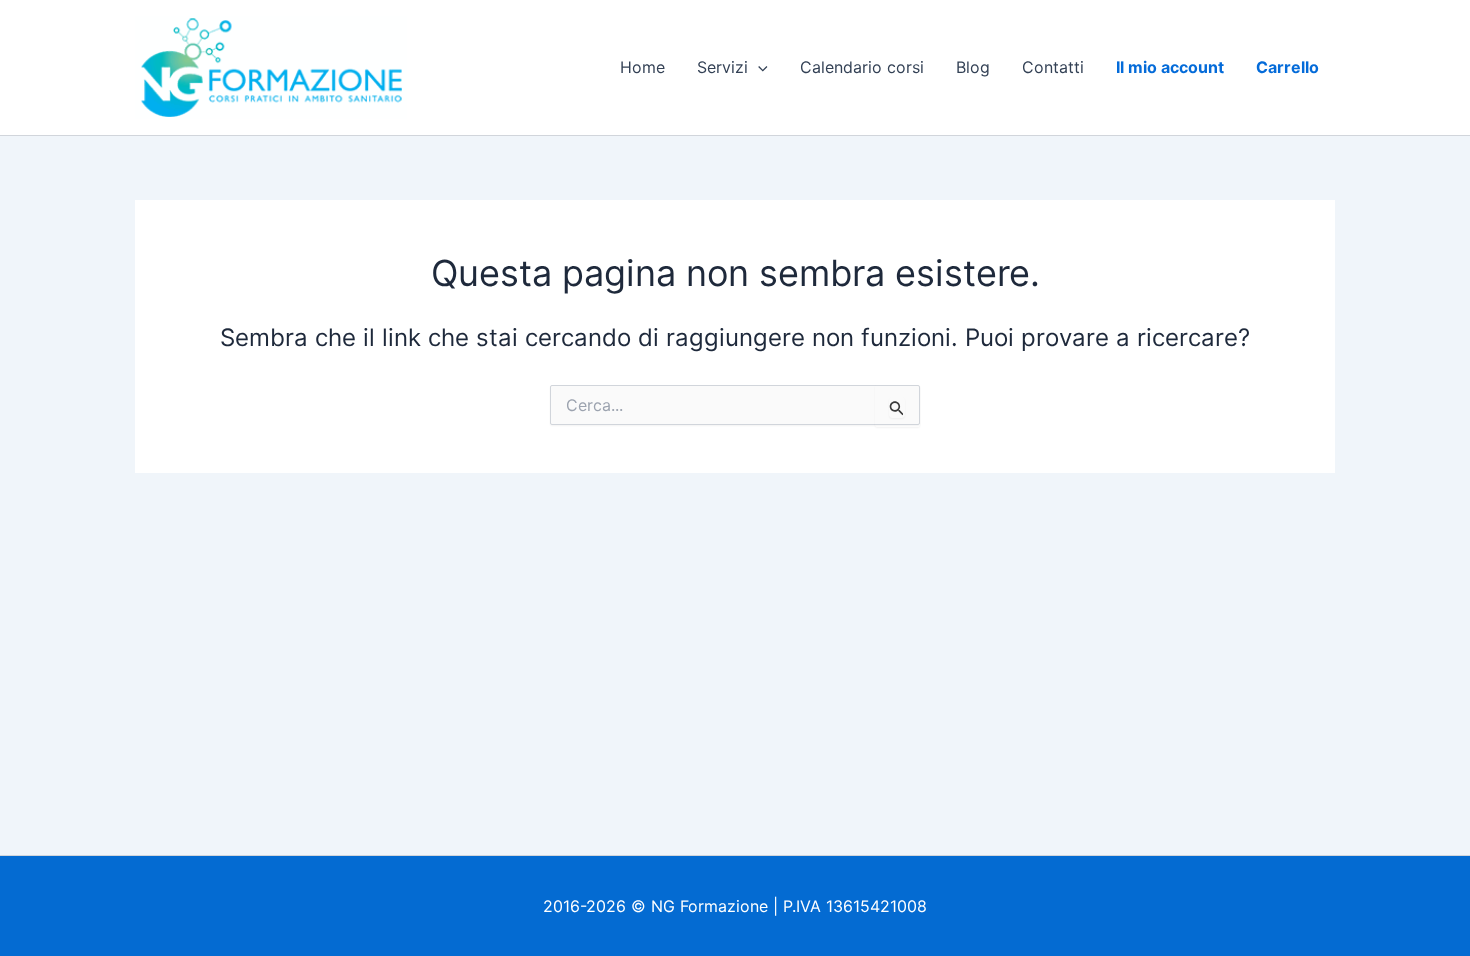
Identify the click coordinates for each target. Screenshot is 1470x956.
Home (642, 67)
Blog (973, 67)
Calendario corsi (862, 67)
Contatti (1053, 67)
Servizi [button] (722, 67)
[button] (758, 67)
